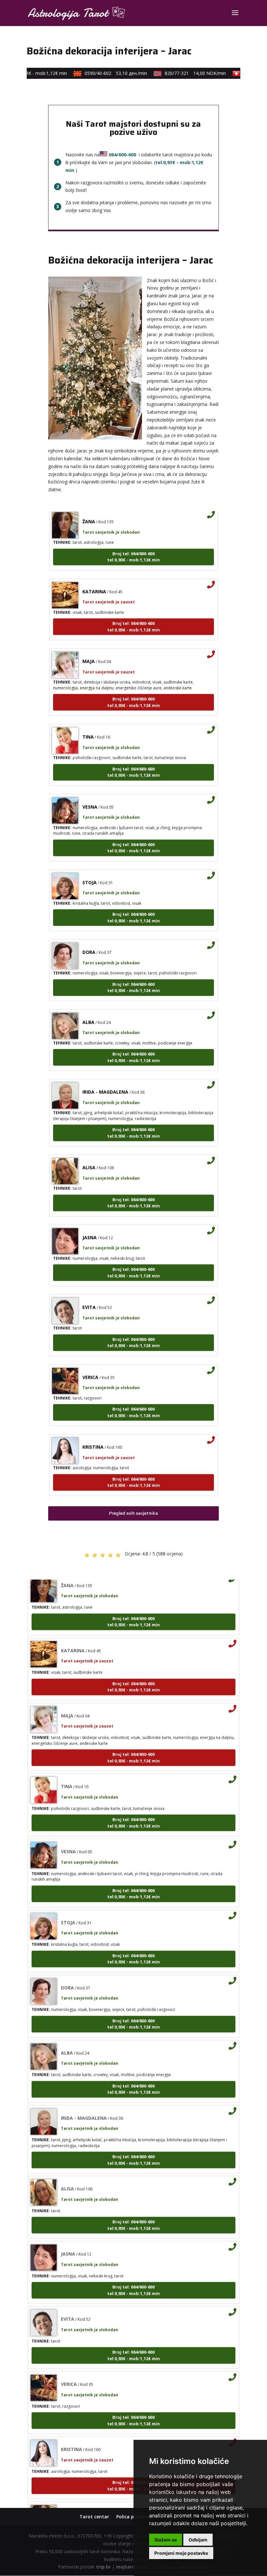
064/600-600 (122, 155)
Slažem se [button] (166, 2540)
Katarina (94, 576)
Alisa (89, 1152)
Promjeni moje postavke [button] (181, 2553)
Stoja (90, 867)
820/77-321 (183, 73)
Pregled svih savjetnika (133, 1513)
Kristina (93, 1431)
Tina (88, 721)
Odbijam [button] (198, 2540)
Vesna (90, 791)
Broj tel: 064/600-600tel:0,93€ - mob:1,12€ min (133, 541)
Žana (67, 2499)
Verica (90, 1362)
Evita (89, 1292)
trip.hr (103, 2567)
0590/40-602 (104, 73)
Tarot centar (94, 2517)
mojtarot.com (132, 2567)
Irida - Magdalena (105, 1076)
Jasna (90, 1222)
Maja (89, 646)
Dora (89, 937)
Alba (88, 1007)
